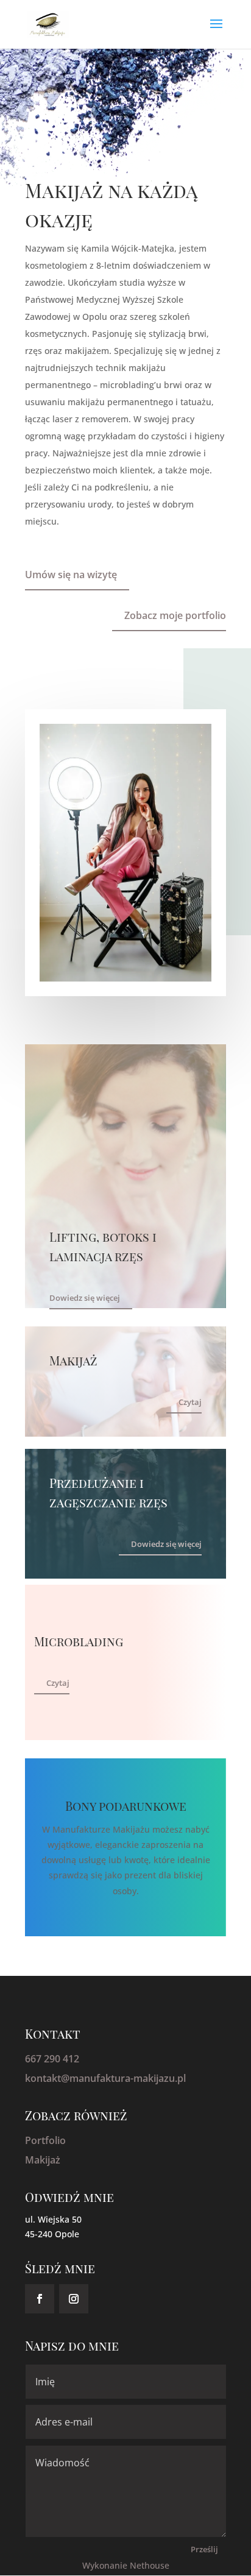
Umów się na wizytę (71, 575)
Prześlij (204, 2549)
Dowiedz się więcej (85, 1298)
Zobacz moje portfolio (175, 615)
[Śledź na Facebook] (40, 2299)
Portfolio (45, 2140)
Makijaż (43, 2160)
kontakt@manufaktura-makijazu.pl (105, 2078)
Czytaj (190, 1402)
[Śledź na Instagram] (74, 2299)
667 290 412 (52, 2059)
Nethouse (150, 2565)
